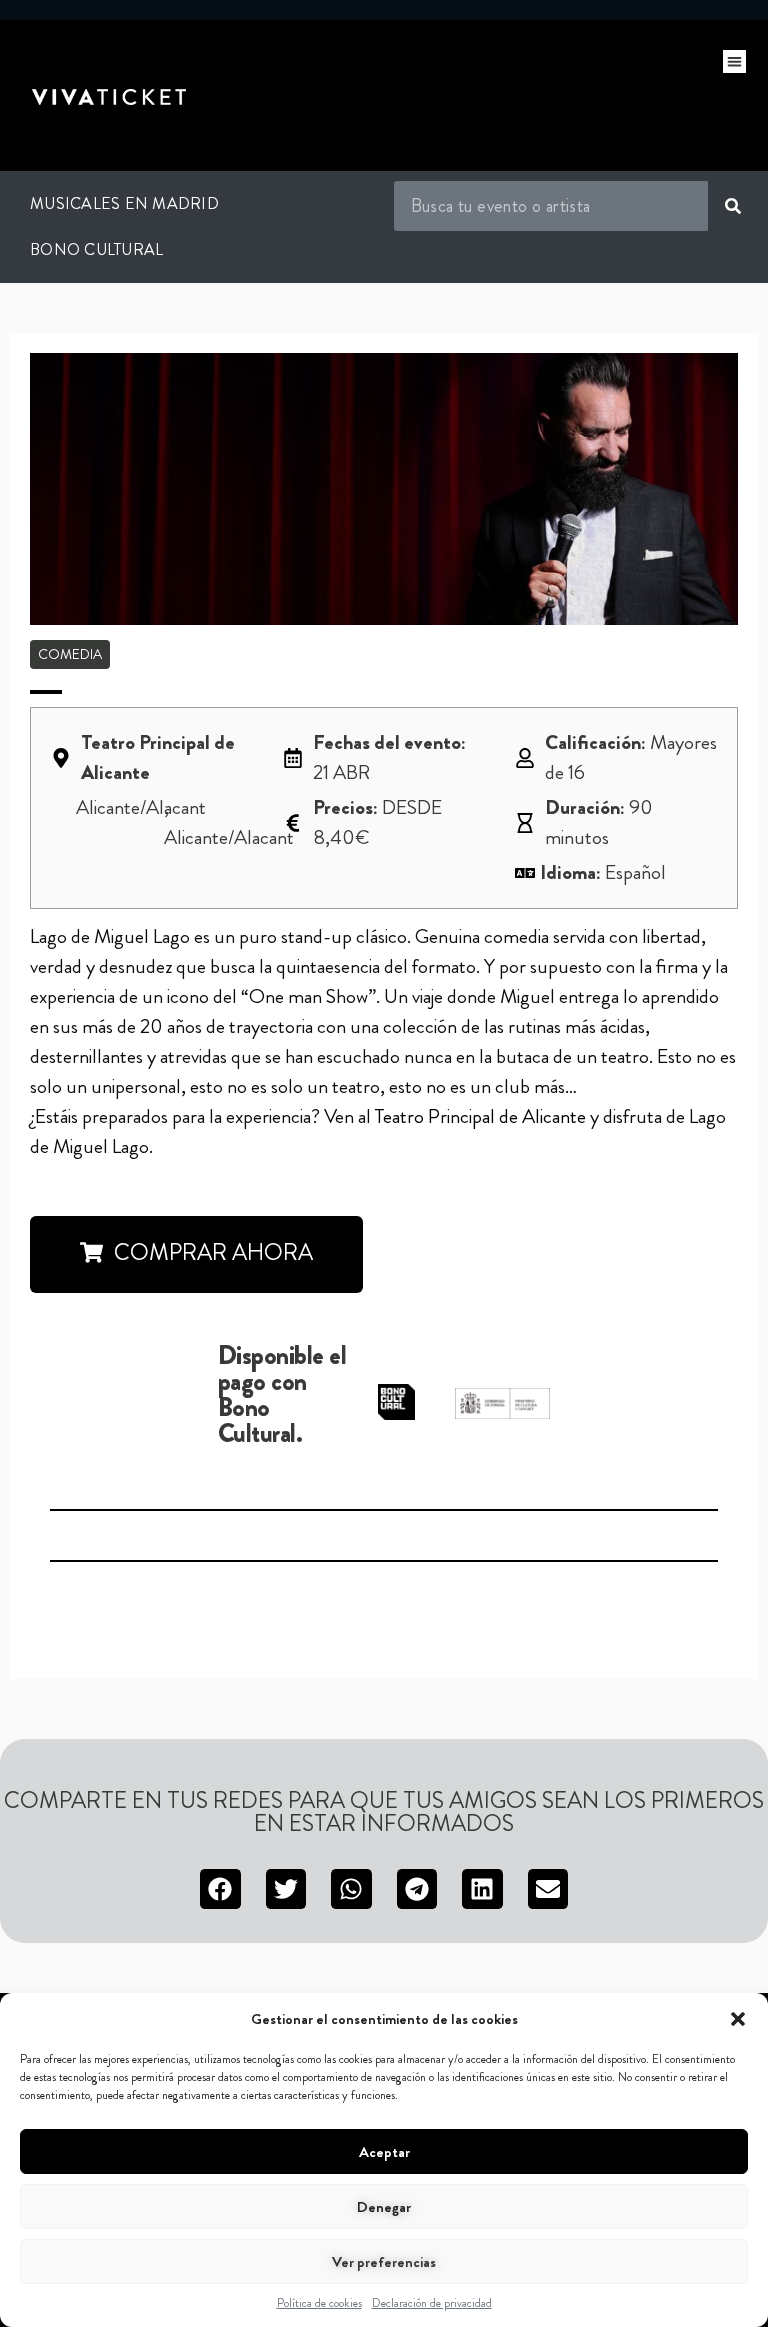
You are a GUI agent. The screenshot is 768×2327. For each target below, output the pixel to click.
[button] (738, 2019)
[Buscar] (733, 206)
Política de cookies (319, 2303)
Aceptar (384, 2152)
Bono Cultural (96, 249)
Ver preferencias (384, 2262)
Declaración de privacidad (432, 2303)
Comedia (70, 654)
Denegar (384, 2207)
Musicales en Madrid (124, 203)
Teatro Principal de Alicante (480, 1116)
